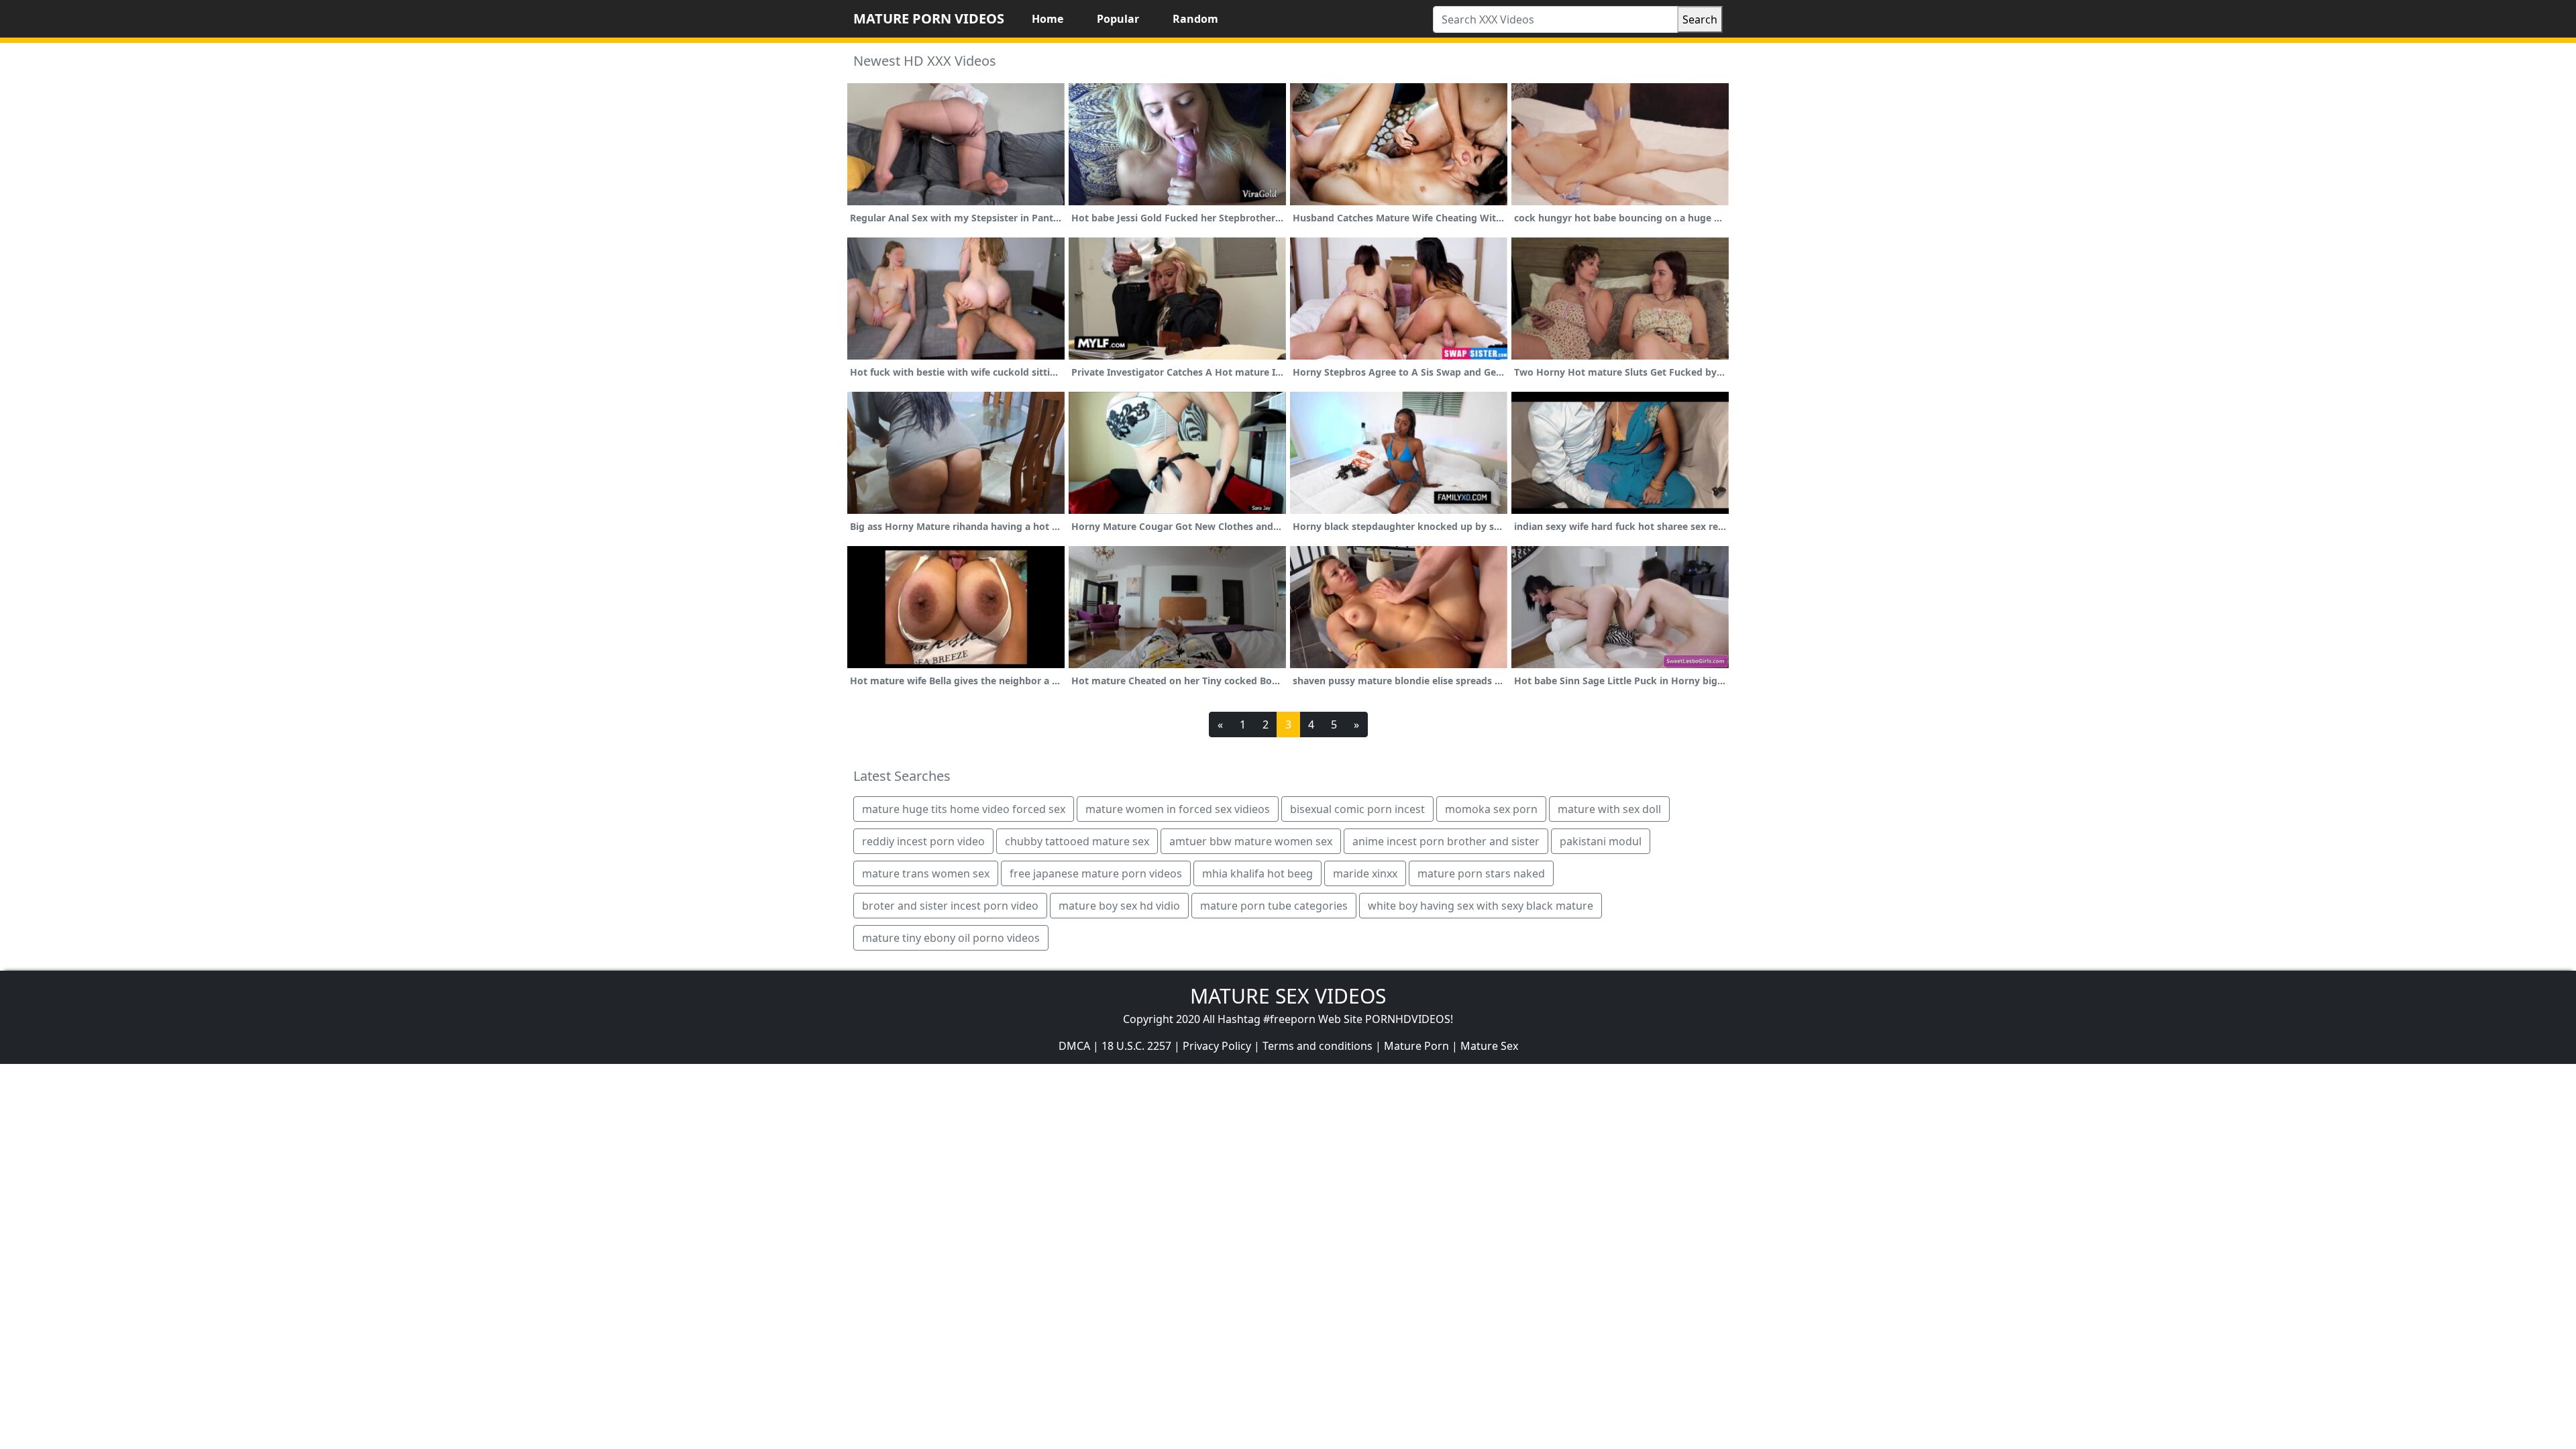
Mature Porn (1416, 1046)
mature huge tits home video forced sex (964, 809)
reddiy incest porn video (923, 841)
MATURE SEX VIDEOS (1288, 996)
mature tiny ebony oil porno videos (951, 938)
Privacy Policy (1217, 1046)
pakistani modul (1601, 841)
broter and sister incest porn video (950, 906)
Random (1195, 19)
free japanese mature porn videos (1096, 873)
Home (1048, 19)
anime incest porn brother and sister (1446, 841)
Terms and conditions (1318, 1046)
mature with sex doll (1609, 809)
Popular (1118, 19)
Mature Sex (1489, 1046)
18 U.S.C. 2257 (1136, 1046)
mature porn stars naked (1481, 873)
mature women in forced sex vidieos (1178, 809)
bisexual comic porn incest (1357, 809)
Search (1700, 19)
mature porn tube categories (1274, 906)
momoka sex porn (1491, 809)
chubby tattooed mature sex (1077, 841)
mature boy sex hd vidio (1119, 906)
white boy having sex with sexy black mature (1481, 906)
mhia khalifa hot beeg (1257, 873)
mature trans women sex (926, 873)
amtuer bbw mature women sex (1251, 841)
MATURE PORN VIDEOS (929, 18)
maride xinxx (1365, 873)
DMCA (1074, 1046)
